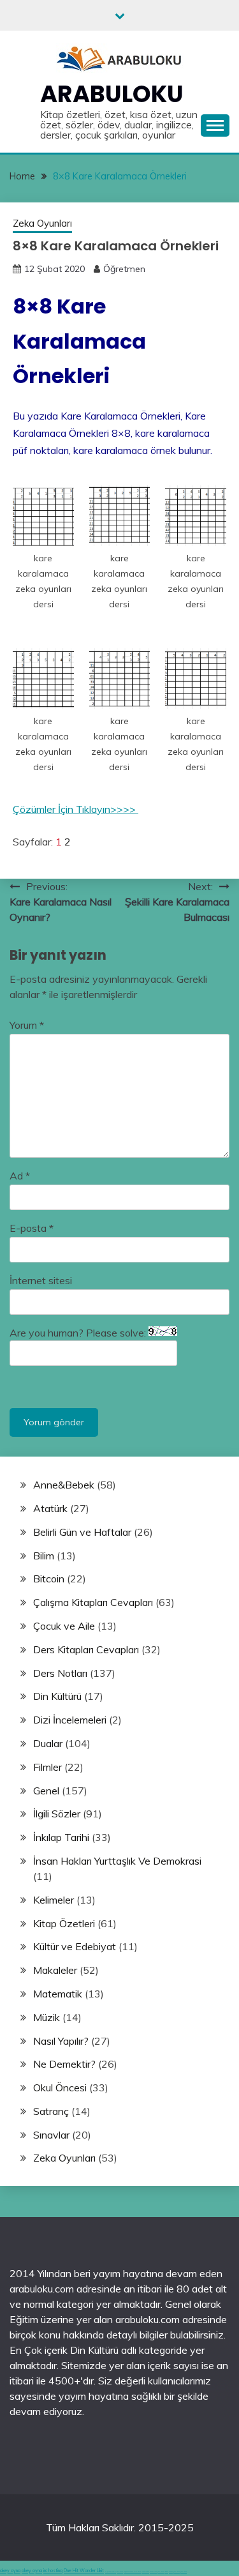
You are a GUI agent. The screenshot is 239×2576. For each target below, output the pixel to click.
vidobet (166, 2572)
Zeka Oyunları (42, 223)
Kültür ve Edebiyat (75, 1946)
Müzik (47, 2017)
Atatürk (50, 1508)
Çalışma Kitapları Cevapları (93, 1602)
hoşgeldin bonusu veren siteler (133, 2572)
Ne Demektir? (64, 2064)
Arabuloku (112, 94)
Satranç (51, 2111)
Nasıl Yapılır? (61, 2041)
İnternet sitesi (41, 1280)
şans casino (161, 2572)
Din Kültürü (57, 1696)
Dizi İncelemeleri (70, 1720)
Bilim (44, 1556)
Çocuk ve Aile (64, 1626)
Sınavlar (51, 2135)
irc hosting (53, 2571)
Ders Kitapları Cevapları (86, 1649)
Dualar (48, 1743)
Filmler (47, 1767)
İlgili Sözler (57, 1814)
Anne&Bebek (64, 1485)
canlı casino (120, 2572)
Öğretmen (124, 269)
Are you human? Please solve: (79, 1333)
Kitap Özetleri (64, 1923)
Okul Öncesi (60, 2087)
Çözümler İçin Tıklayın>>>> (76, 809)
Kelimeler (54, 1900)
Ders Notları (60, 1673)
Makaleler (55, 1970)
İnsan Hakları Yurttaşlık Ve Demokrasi (117, 1861)
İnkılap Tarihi (61, 1837)
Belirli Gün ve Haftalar (82, 1532)
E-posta (32, 1228)
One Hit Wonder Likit (84, 2571)
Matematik (58, 1994)
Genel (46, 1791)
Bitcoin (49, 1579)
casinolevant (146, 2572)
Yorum (27, 1025)
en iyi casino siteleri (111, 2572)
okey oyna (10, 2571)
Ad (20, 1176)
